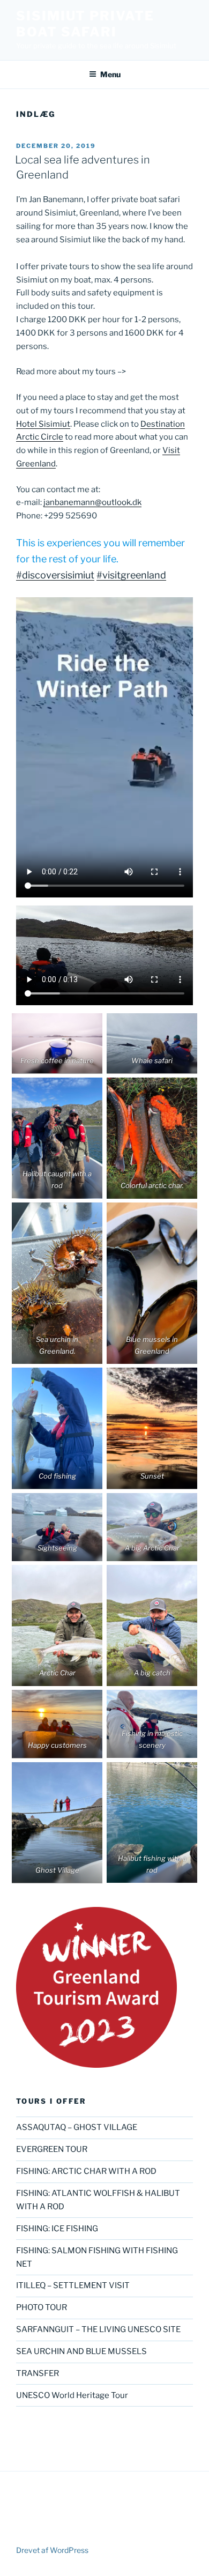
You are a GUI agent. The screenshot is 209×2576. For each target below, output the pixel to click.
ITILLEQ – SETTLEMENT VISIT (73, 2285)
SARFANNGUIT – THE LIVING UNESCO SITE (98, 2329)
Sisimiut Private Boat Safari (85, 24)
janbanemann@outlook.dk (92, 502)
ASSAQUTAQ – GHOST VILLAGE (77, 2127)
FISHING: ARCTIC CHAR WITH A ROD (86, 2171)
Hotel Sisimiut (43, 424)
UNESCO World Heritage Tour (72, 2395)
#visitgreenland (131, 575)
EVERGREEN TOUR (52, 2149)
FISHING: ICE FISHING (57, 2229)
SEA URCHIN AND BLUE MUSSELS (81, 2351)
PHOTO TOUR (42, 2307)
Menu (110, 74)
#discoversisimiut (55, 575)
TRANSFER (38, 2373)
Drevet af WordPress (52, 2550)
